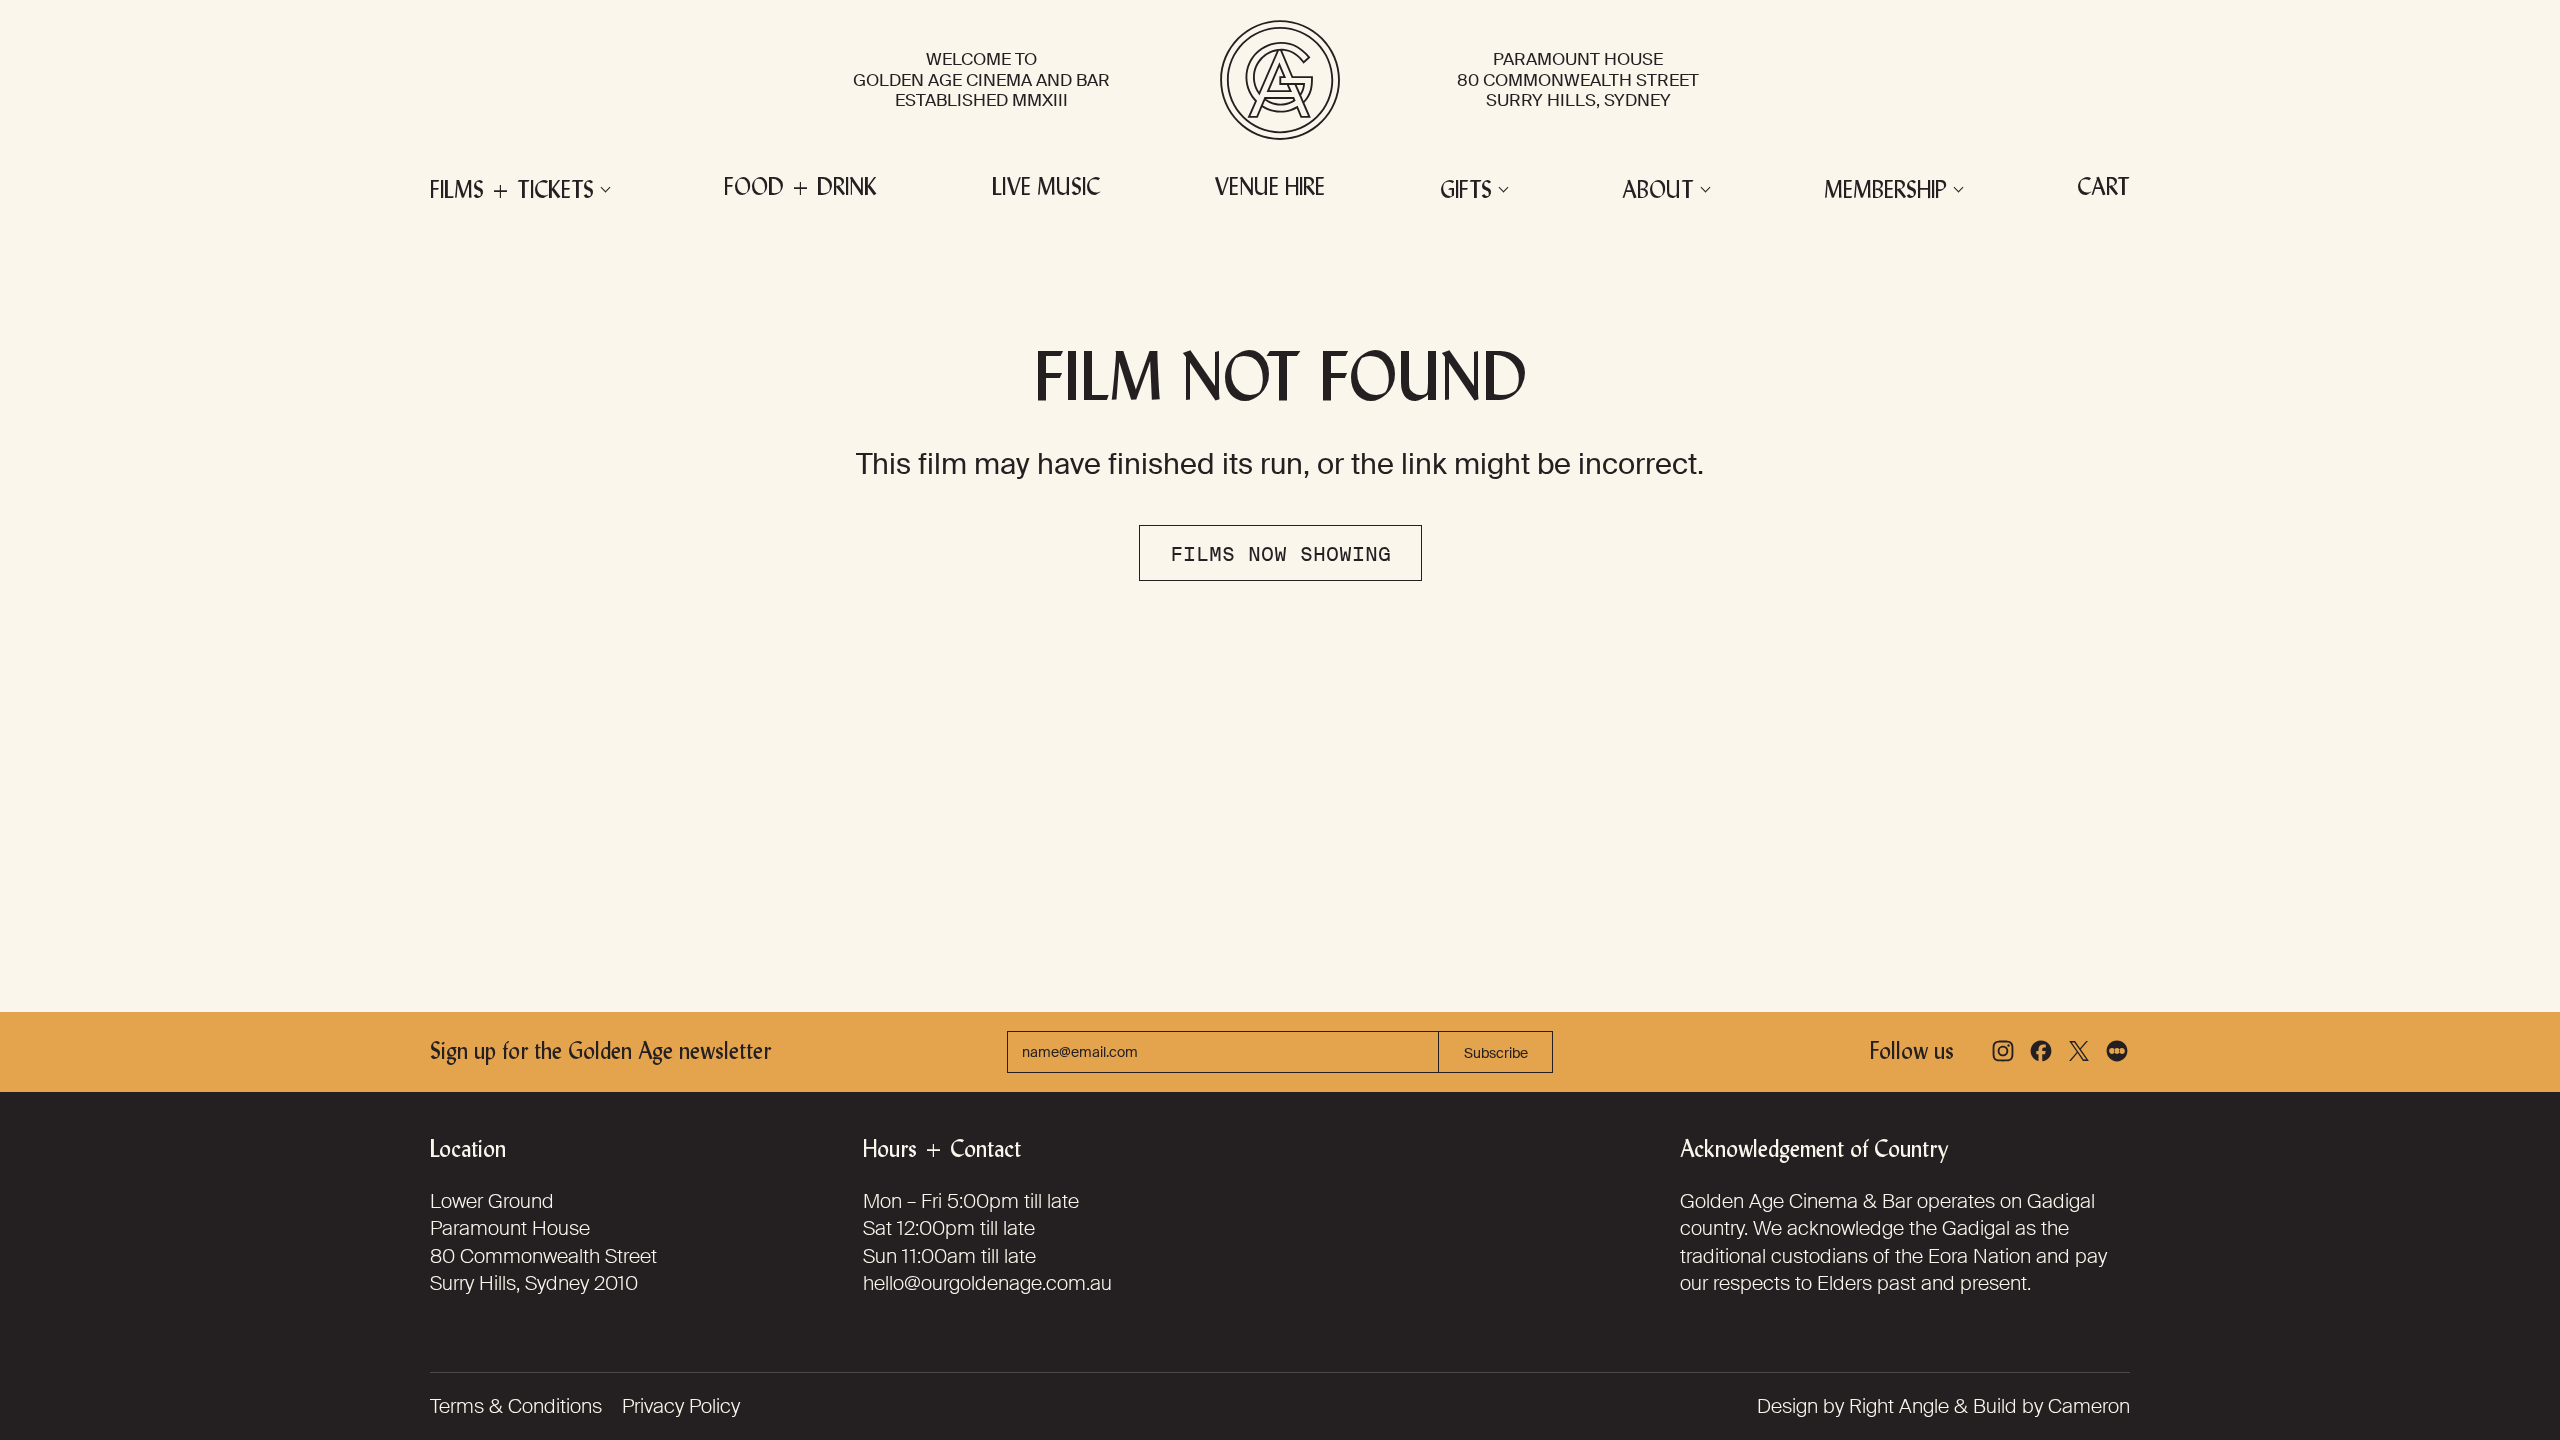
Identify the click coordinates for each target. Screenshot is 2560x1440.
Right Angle (1899, 1406)
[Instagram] (2003, 1051)
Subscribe (1496, 1053)
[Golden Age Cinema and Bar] (1280, 80)
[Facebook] (2041, 1051)
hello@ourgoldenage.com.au (987, 1283)
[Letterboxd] (2117, 1051)
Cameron (2089, 1406)
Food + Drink (800, 189)
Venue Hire (1269, 189)
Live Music (1046, 189)
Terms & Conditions (516, 1406)
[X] (2079, 1051)
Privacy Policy (681, 1406)
